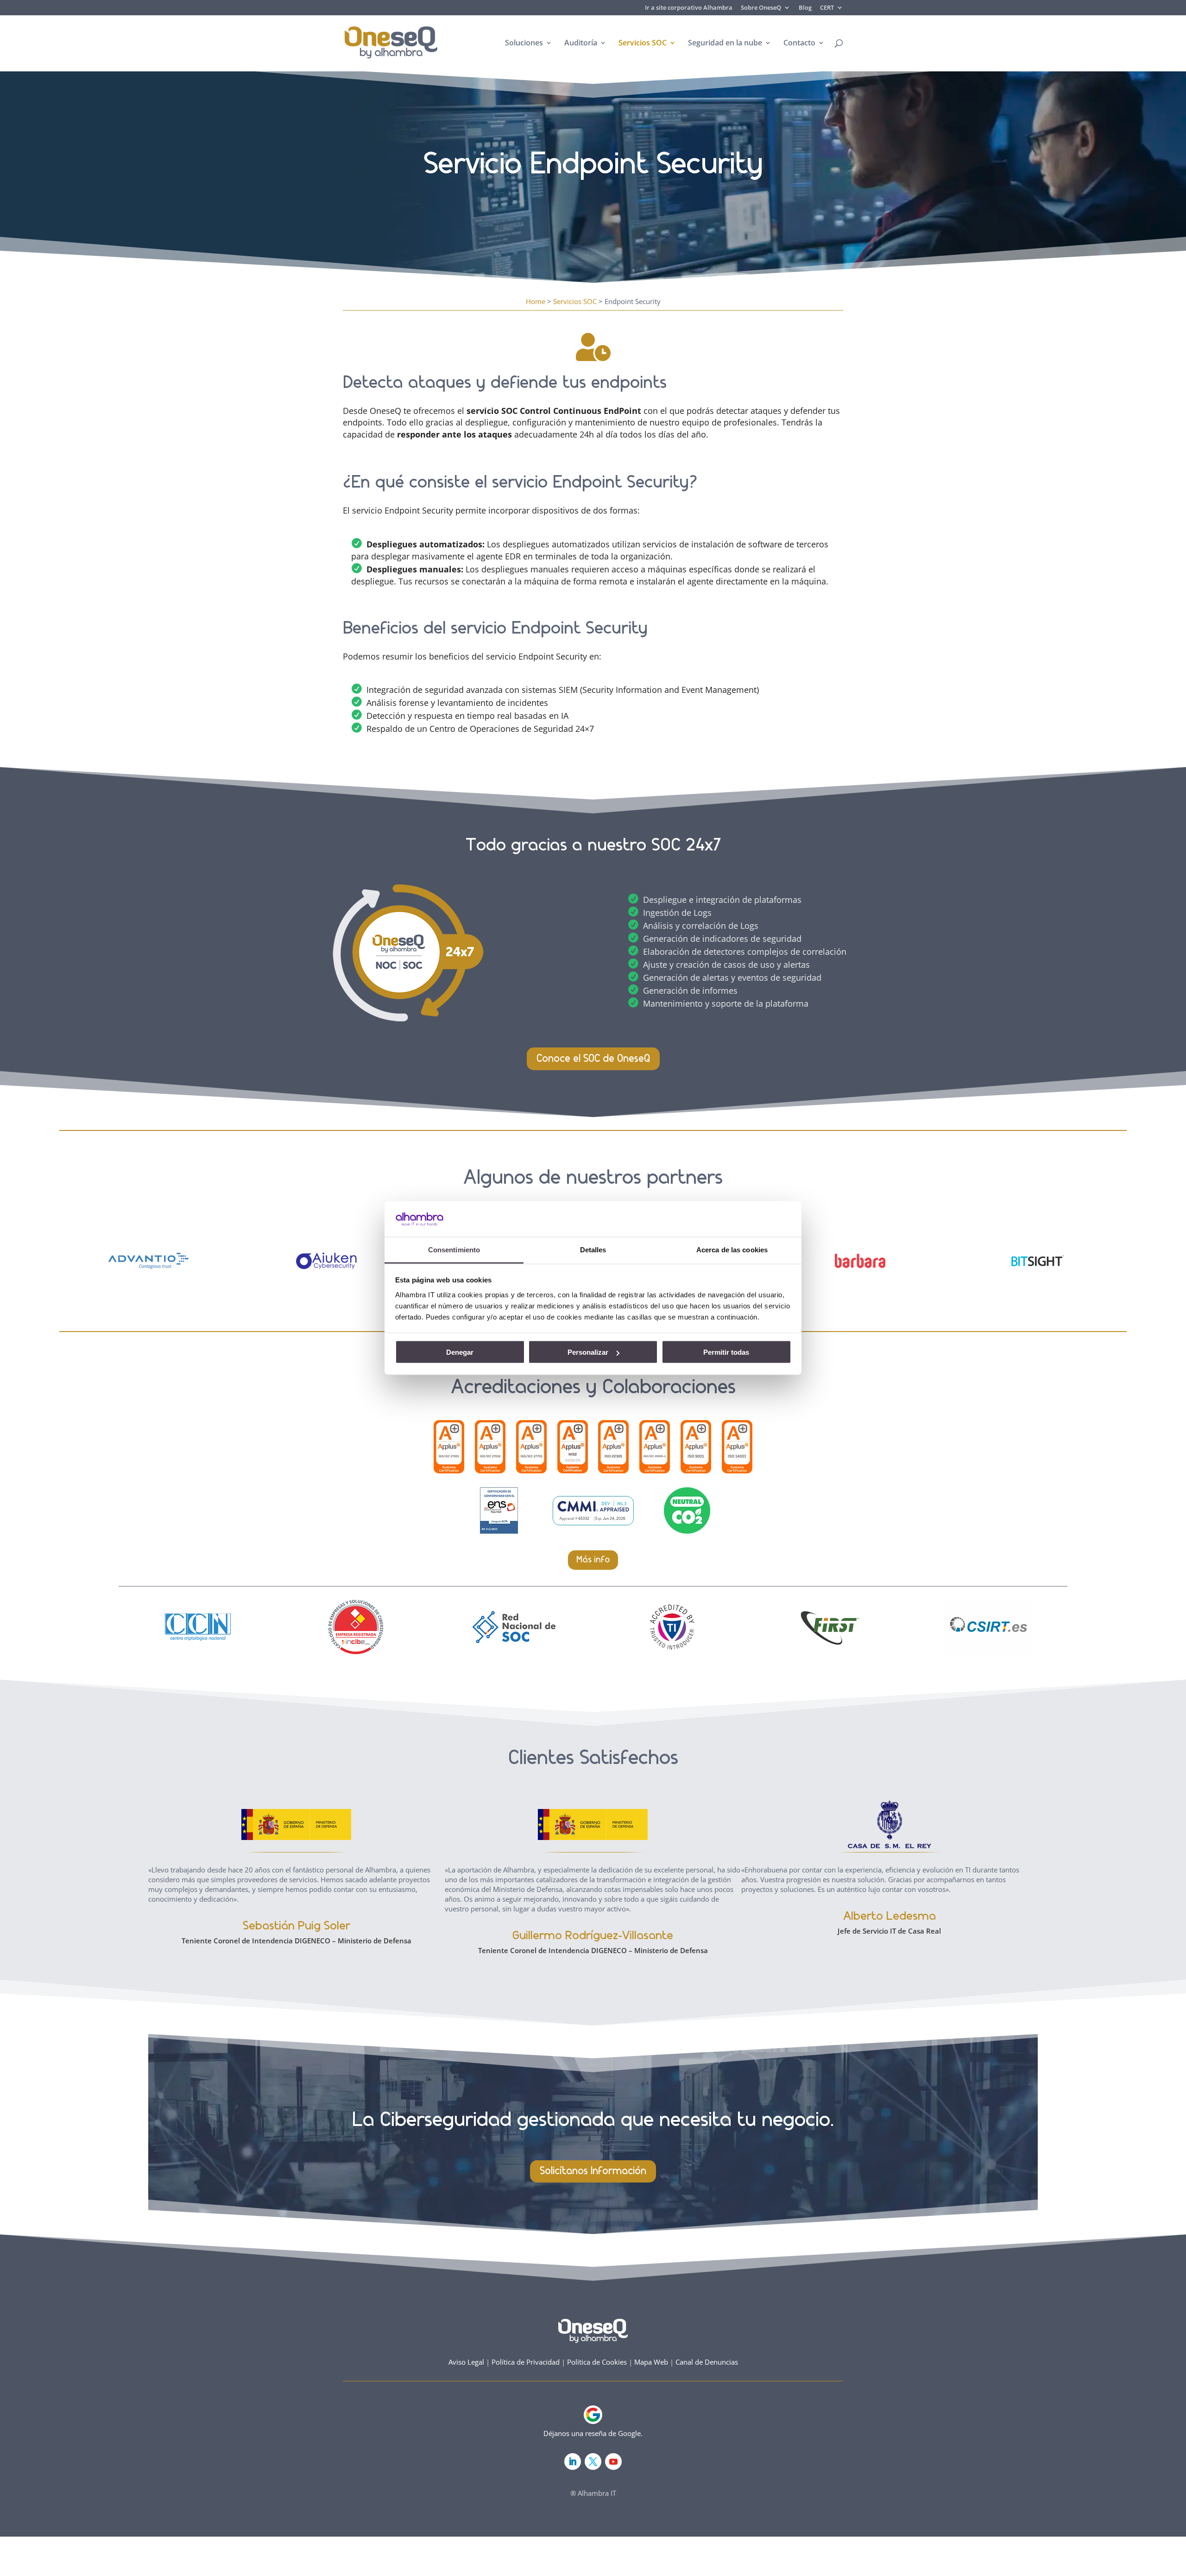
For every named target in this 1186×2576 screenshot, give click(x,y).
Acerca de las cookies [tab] (732, 1249)
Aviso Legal (466, 2362)
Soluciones (524, 44)
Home (536, 301)
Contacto (799, 44)
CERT (827, 8)
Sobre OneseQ (761, 8)
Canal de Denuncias (707, 2362)
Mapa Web (651, 2362)
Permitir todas (726, 1352)
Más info (593, 1560)
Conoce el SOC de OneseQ (593, 1059)
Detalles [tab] (593, 1249)
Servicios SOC (643, 44)
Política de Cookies (597, 2362)
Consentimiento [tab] (454, 1249)
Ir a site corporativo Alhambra (689, 8)
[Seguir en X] (593, 2462)
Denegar (460, 1352)
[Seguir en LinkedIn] (573, 2462)
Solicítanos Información (593, 2171)
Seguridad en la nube (725, 44)
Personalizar (588, 1352)
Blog (805, 8)
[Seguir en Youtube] (613, 2462)
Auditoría (581, 44)
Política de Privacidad (526, 2362)
